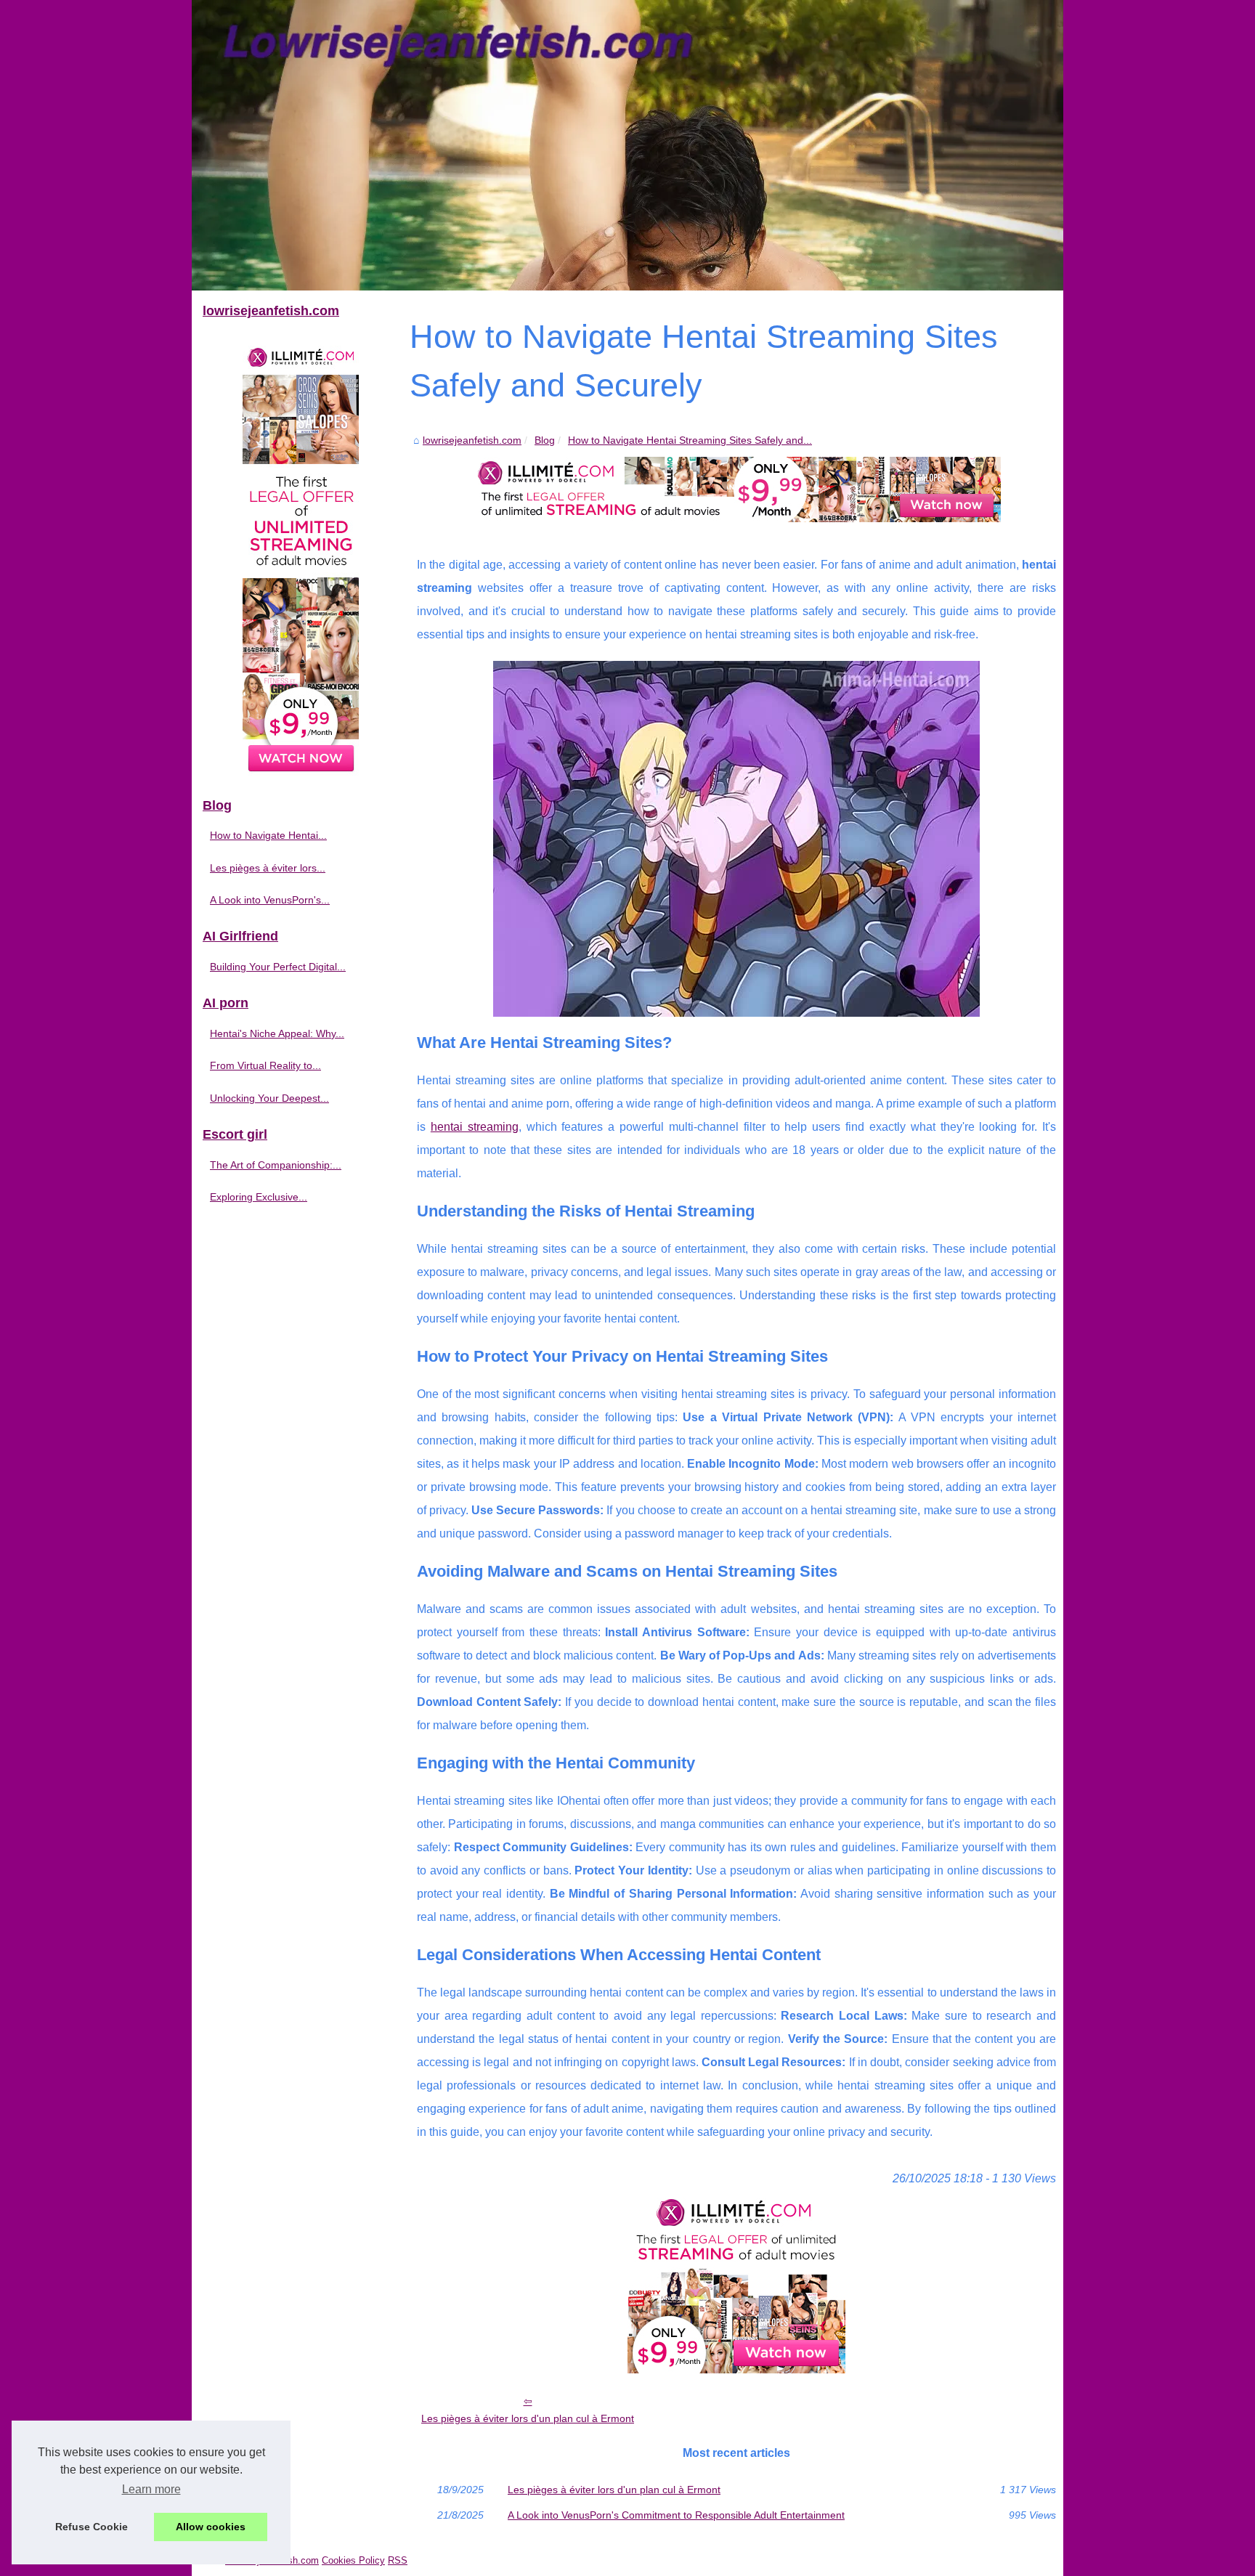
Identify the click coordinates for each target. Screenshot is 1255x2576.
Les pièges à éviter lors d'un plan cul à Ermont (528, 2418)
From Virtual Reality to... (265, 1065)
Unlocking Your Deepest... (269, 1098)
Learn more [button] (151, 2489)
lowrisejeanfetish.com (472, 440)
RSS (398, 2560)
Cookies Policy (353, 2560)
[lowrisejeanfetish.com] (627, 145)
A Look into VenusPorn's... (270, 900)
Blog (545, 440)
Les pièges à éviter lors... (268, 868)
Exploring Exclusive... (259, 1197)
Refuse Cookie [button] (92, 2527)
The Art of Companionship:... (276, 1165)
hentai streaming (475, 1127)
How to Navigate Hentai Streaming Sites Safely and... (690, 440)
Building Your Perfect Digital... (278, 967)
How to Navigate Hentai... (268, 835)
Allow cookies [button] (211, 2527)
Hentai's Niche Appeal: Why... (277, 1033)
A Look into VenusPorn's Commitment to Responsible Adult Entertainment (676, 2515)
